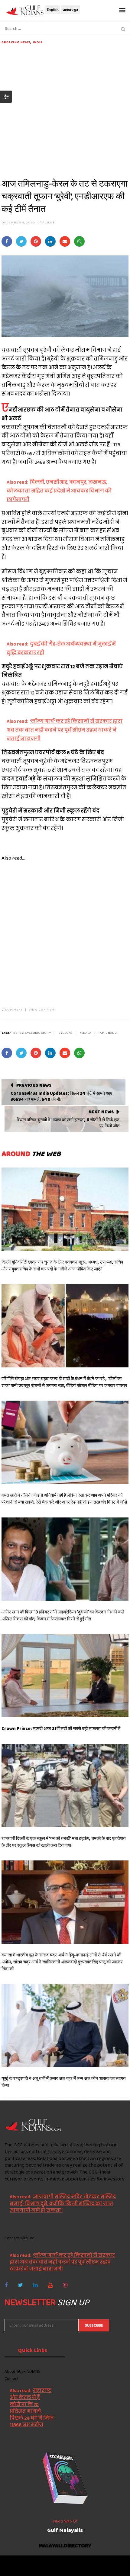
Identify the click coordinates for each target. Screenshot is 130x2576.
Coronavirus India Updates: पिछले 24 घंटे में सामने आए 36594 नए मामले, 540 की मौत (61, 1096)
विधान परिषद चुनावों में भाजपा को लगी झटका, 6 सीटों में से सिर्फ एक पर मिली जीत (68, 1123)
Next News (101, 1112)
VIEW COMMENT (42, 1009)
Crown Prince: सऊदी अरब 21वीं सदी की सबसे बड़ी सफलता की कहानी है (61, 1729)
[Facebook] (6, 2285)
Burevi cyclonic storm (32, 1033)
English (53, 10)
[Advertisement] (65, 110)
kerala (85, 1033)
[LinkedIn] (36, 2285)
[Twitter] (20, 2285)
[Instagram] (65, 2285)
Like (49, 222)
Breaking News (16, 42)
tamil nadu (107, 1033)
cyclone (65, 1033)
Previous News (34, 1085)
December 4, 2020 (18, 222)
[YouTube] (50, 2285)
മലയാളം (70, 10)
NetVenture (82, 2568)
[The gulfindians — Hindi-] (26, 10)
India (38, 42)
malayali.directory (65, 2546)
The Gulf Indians (38, 2563)
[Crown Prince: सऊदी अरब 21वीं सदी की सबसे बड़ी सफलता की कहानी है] (65, 1676)
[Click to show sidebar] (6, 97)
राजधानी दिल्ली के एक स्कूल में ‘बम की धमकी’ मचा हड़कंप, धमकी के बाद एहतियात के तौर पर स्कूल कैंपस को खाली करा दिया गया (63, 1842)
